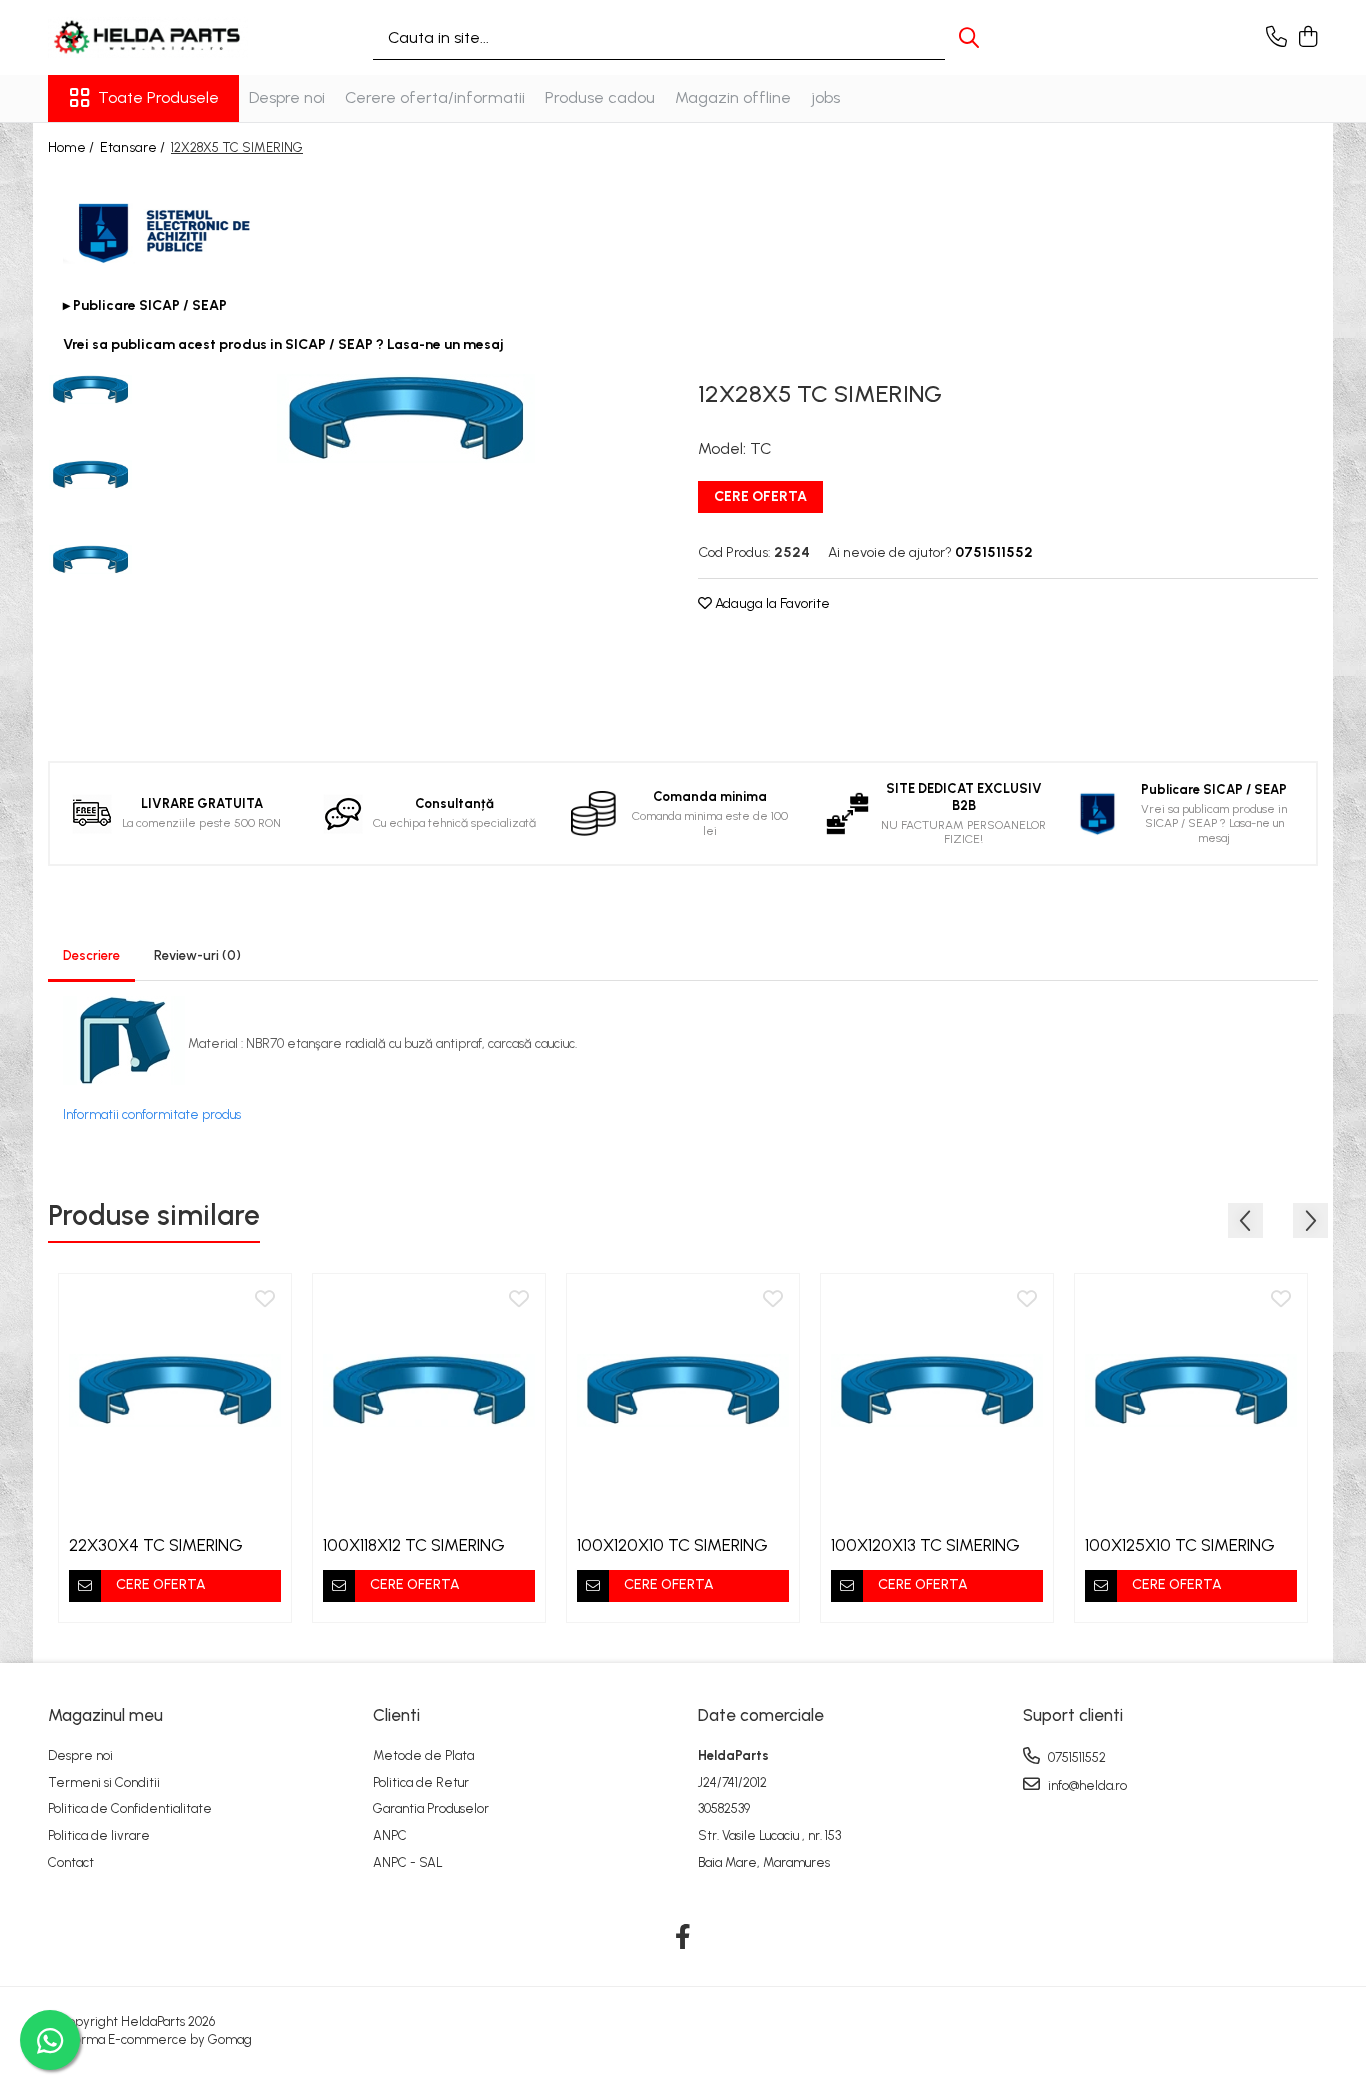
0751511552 (1075, 1757)
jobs (825, 97)
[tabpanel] (405, 418)
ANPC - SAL (408, 1862)
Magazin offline (733, 97)
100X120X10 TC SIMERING (672, 1545)
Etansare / (134, 147)
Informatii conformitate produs (152, 1114)
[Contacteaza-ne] (1276, 38)
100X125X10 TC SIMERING (1180, 1545)
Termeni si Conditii (104, 1782)
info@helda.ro (1086, 1785)
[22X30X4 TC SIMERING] (175, 1390)
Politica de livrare (99, 1835)
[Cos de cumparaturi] (1307, 38)
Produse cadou (600, 97)
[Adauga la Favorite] (265, 1300)
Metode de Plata (423, 1755)
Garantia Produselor (431, 1808)
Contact (71, 1862)
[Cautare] (969, 37)
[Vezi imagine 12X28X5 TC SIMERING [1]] (90, 474)
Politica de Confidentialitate (130, 1808)
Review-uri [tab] (197, 955)
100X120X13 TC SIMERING (925, 1545)
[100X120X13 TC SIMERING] (937, 1390)
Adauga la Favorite (771, 603)
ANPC (390, 1835)
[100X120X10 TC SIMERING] (683, 1390)
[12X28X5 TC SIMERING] (405, 418)
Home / (72, 147)
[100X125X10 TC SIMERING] (1191, 1390)
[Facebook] (683, 1938)
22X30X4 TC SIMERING (156, 1545)
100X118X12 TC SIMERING (414, 1545)
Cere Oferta (760, 496)
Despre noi (287, 97)
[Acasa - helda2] (148, 37)
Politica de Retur (421, 1782)
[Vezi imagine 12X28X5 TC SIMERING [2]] (90, 559)
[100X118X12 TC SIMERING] (429, 1390)
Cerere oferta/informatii (435, 97)
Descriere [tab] (91, 955)
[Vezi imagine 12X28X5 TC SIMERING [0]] (90, 389)
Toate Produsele (158, 97)
